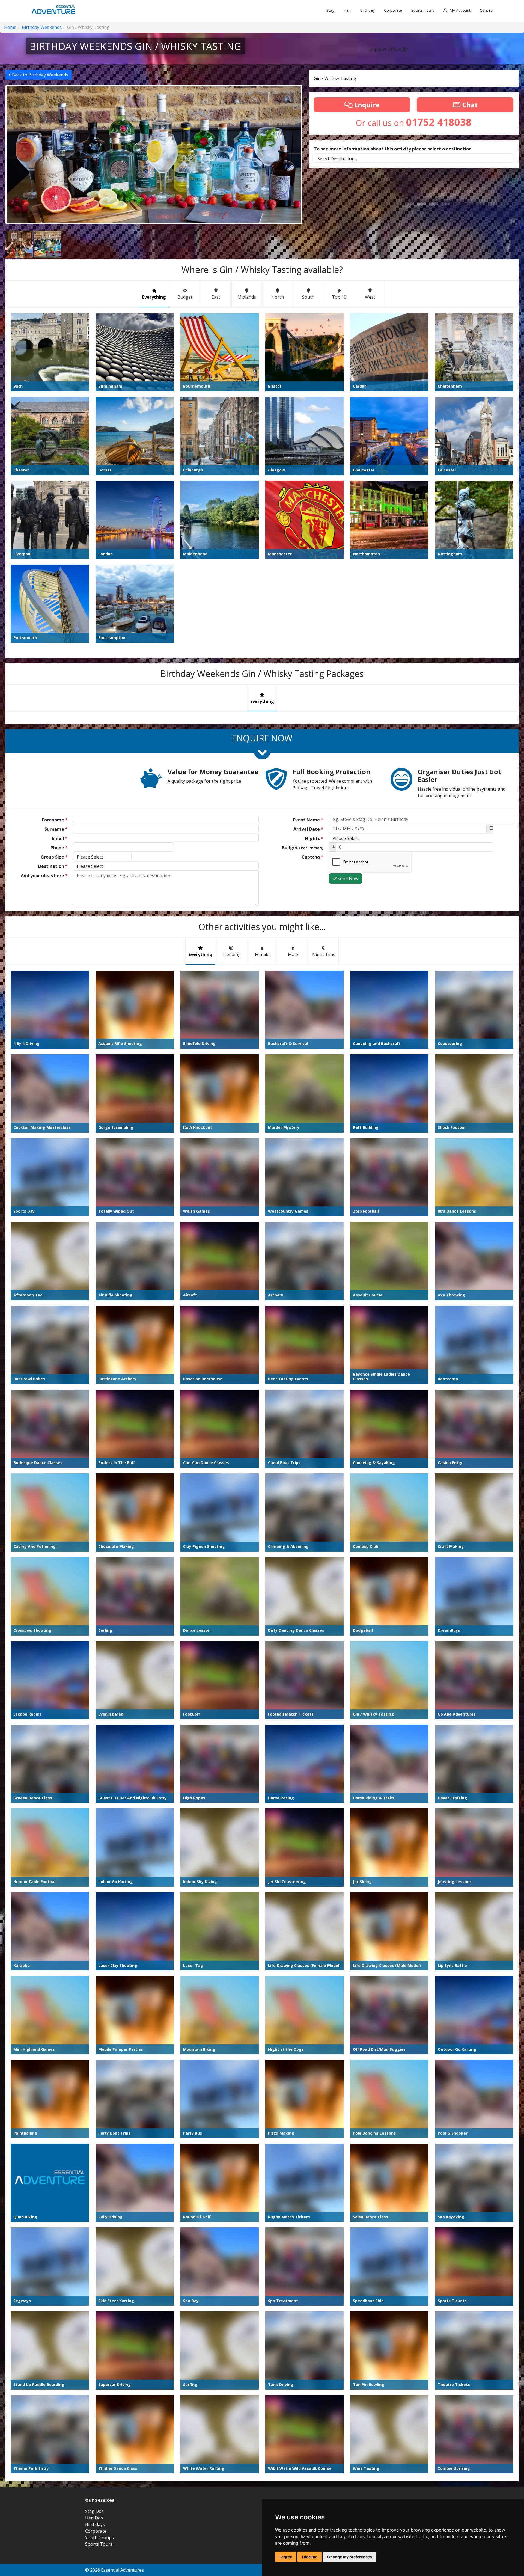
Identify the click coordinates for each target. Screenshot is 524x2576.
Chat (469, 105)
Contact (487, 10)
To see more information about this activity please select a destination (393, 149)
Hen (347, 10)
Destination (53, 866)
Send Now (347, 879)
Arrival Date (308, 829)
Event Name (308, 820)
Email (60, 838)
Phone (59, 848)
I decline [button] (310, 2557)
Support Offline (386, 49)
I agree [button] (286, 2557)
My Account (460, 10)
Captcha (312, 857)
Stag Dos (94, 2511)
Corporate (393, 10)
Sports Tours (423, 10)
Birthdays (95, 2524)
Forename (55, 820)
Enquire (366, 105)
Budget (303, 848)
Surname (56, 829)
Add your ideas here (44, 876)
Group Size (54, 857)
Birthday (367, 10)
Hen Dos (94, 2518)
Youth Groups (99, 2538)
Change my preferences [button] (350, 2557)
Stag (330, 10)
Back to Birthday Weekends (40, 75)
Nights (314, 838)
